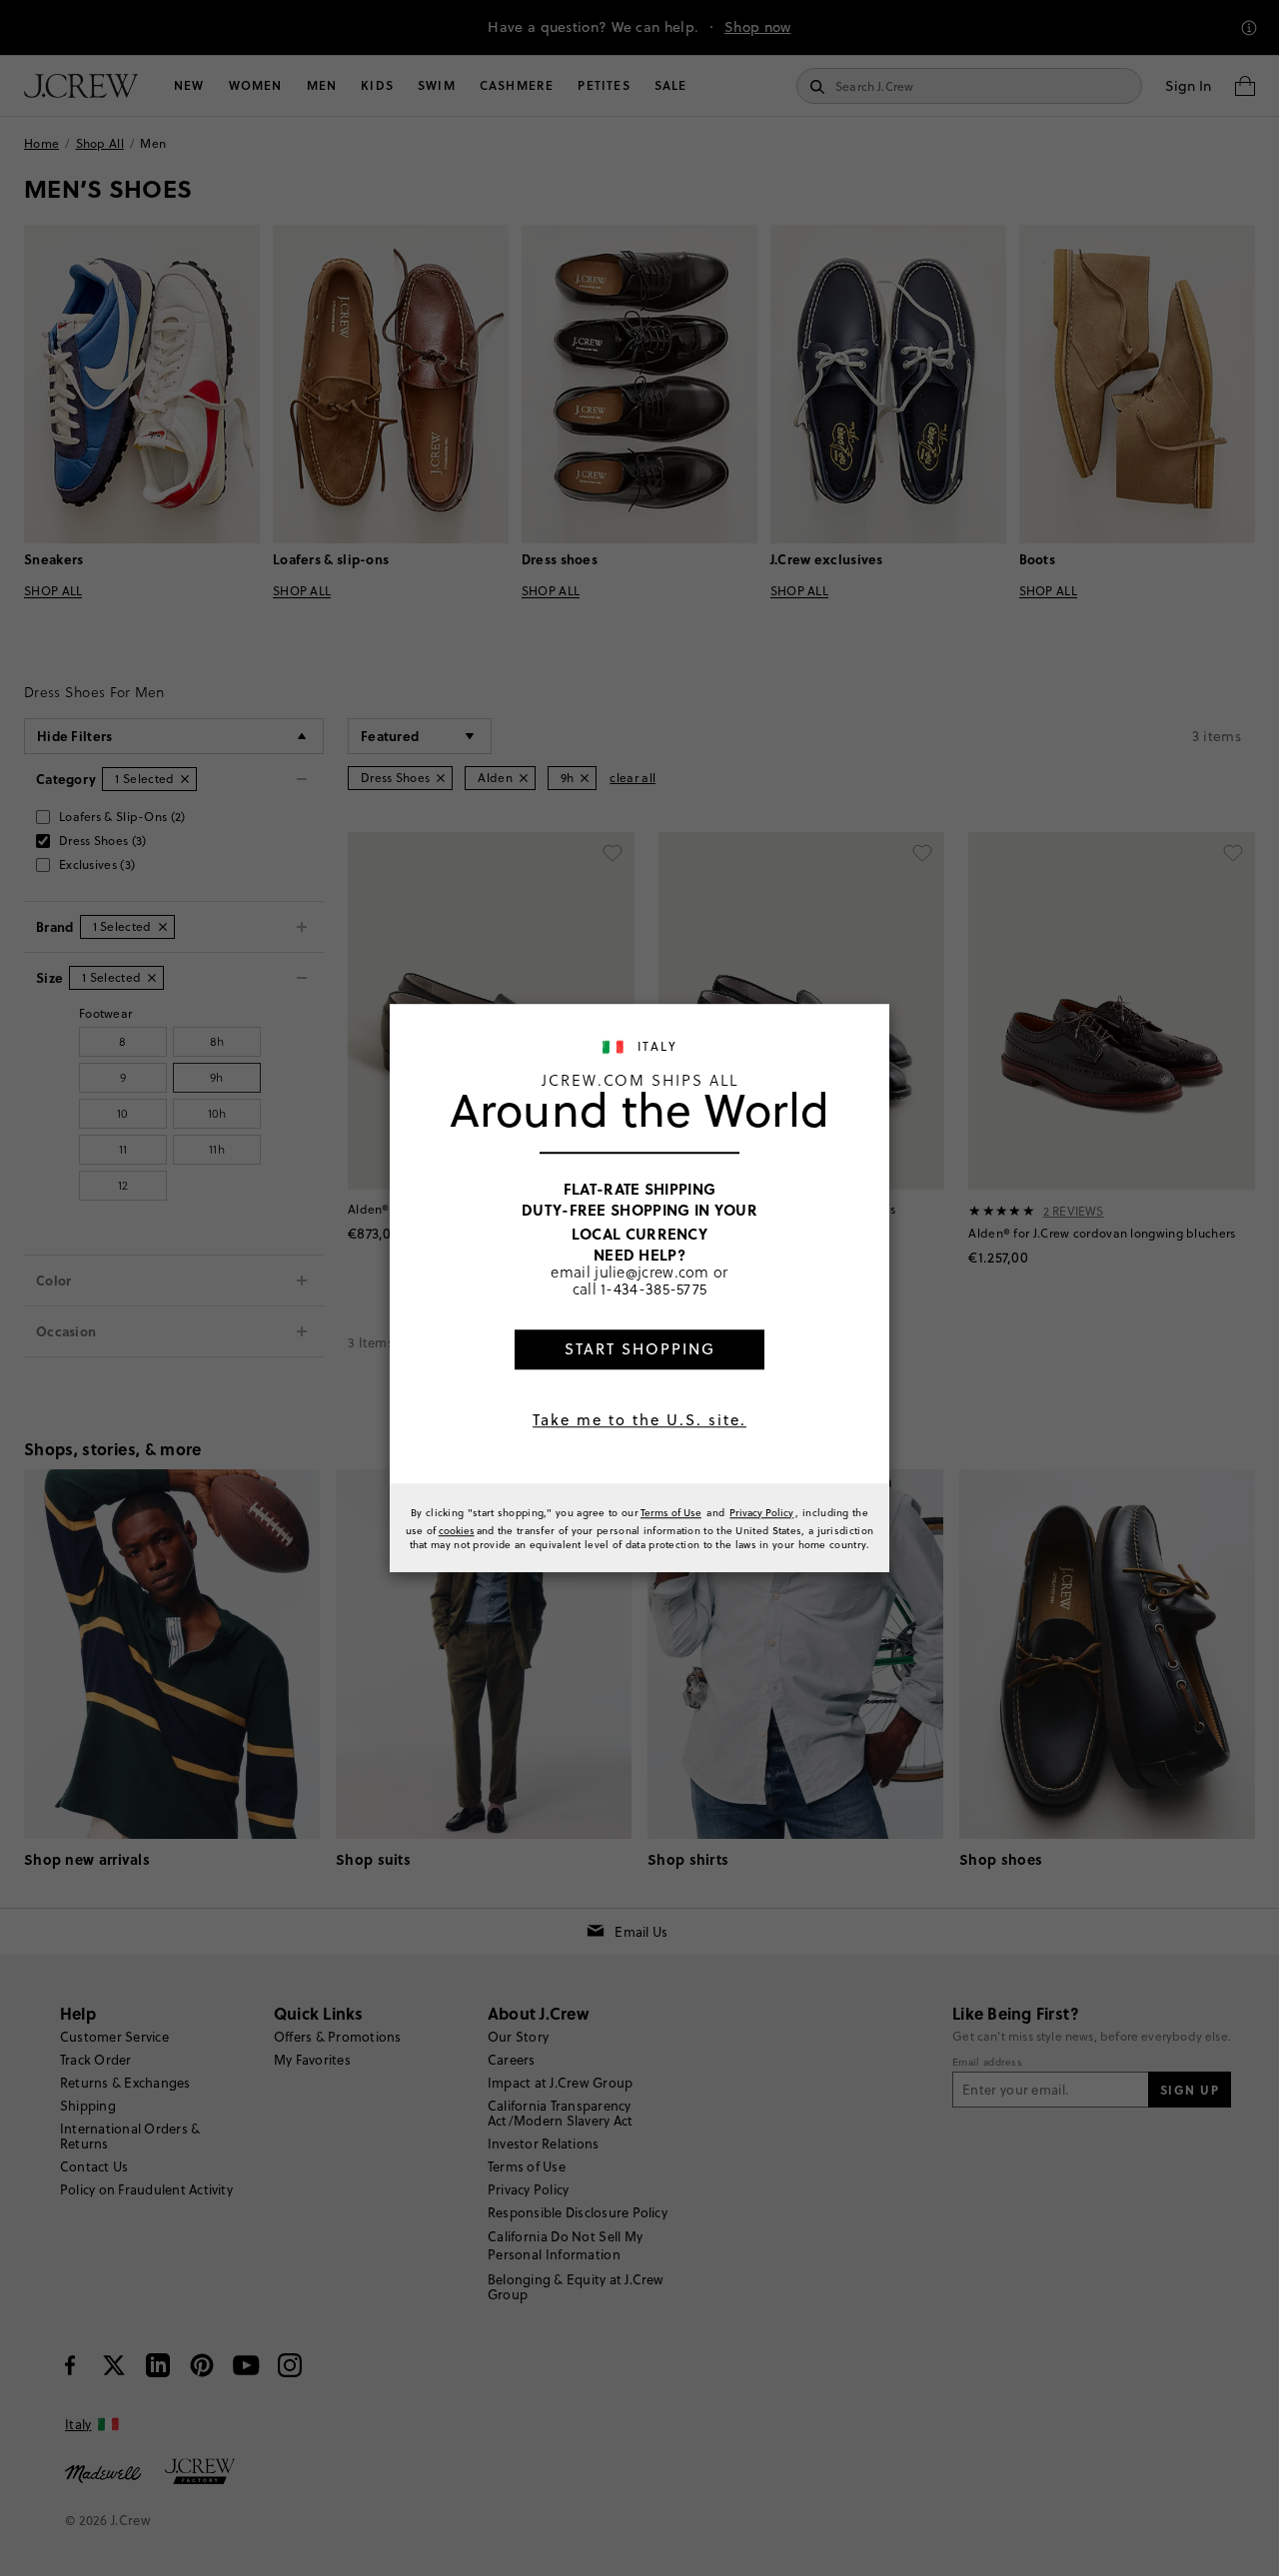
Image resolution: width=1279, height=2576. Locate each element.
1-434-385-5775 (653, 1290)
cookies (457, 1530)
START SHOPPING (640, 1349)
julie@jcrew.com (652, 1272)
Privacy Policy (761, 1512)
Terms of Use (671, 1512)
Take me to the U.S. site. (639, 1420)
